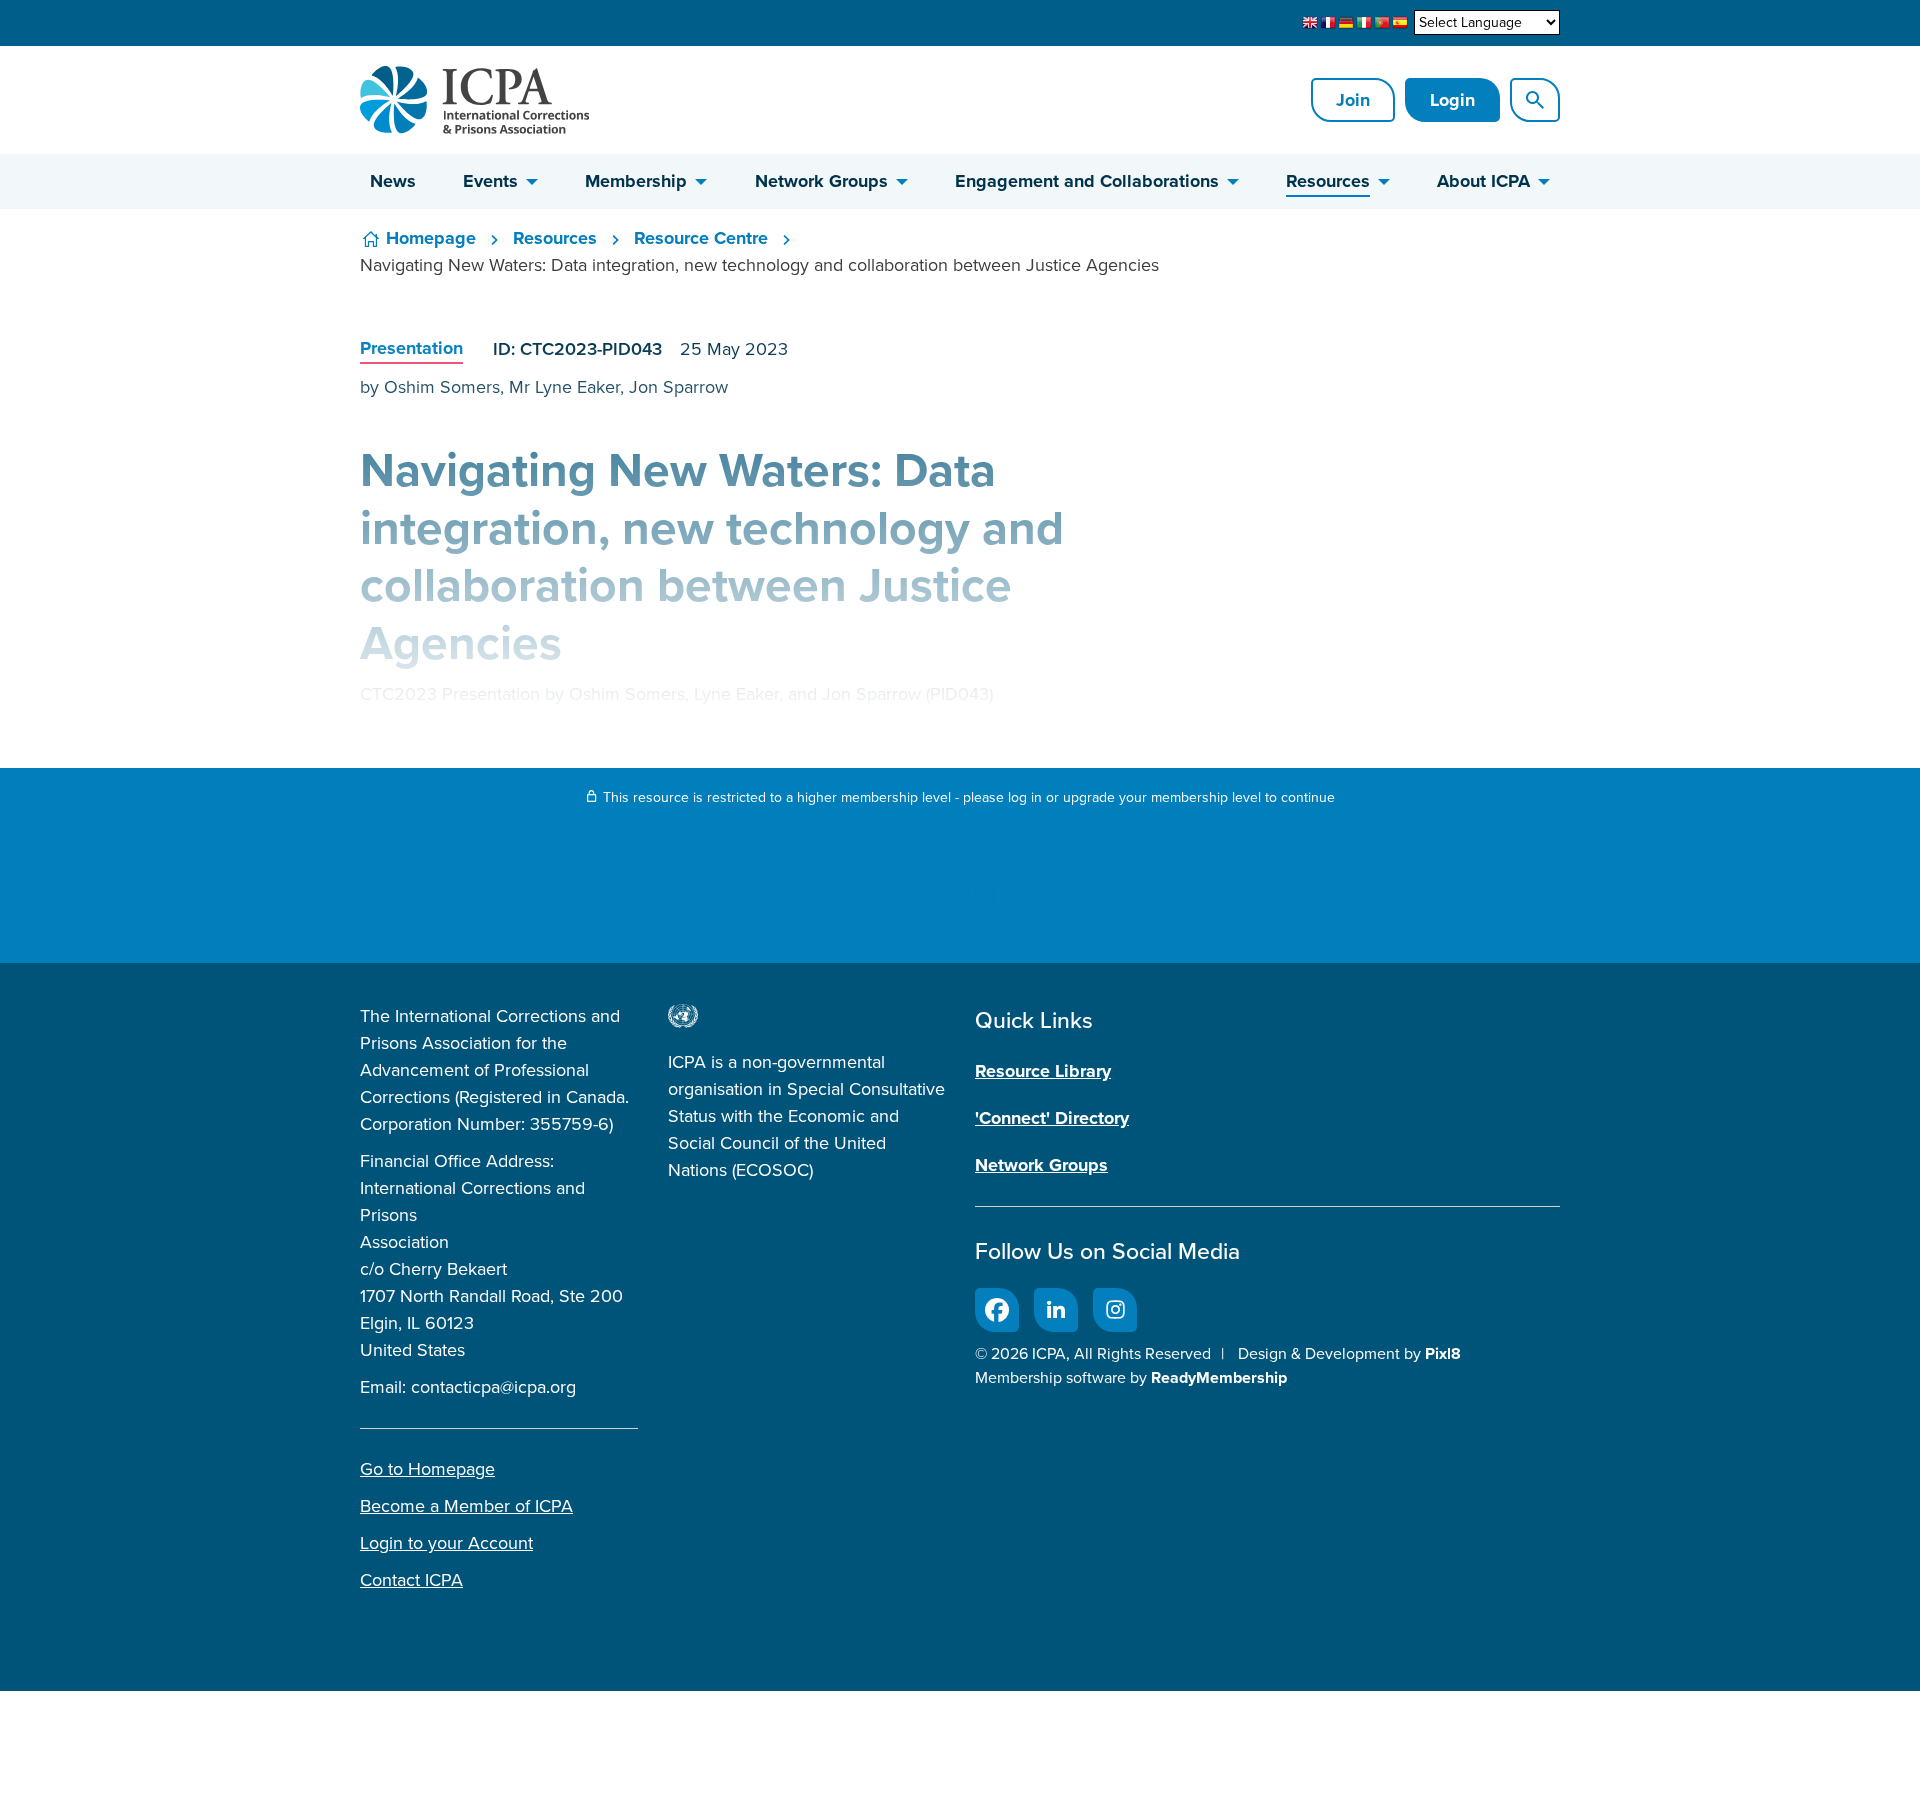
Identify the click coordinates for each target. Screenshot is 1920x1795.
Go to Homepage (427, 1469)
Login (1452, 100)
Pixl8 (1443, 1353)
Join (1353, 100)
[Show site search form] (1535, 100)
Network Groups (821, 181)
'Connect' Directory (1052, 1118)
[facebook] (997, 1310)
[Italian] (1364, 23)
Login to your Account (446, 1543)
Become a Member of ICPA (466, 1506)
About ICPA (1483, 181)
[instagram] (1115, 1310)
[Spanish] (1400, 23)
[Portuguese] (1382, 23)
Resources (1328, 181)
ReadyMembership (1219, 1377)
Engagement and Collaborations (1087, 181)
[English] (1310, 23)
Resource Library (1043, 1071)
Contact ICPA (411, 1580)
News (393, 181)
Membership (636, 181)
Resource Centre (701, 238)
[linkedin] (1056, 1310)
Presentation (411, 348)
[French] (1328, 23)
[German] (1346, 23)
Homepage (431, 238)
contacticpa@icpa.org (493, 1387)
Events (490, 181)
